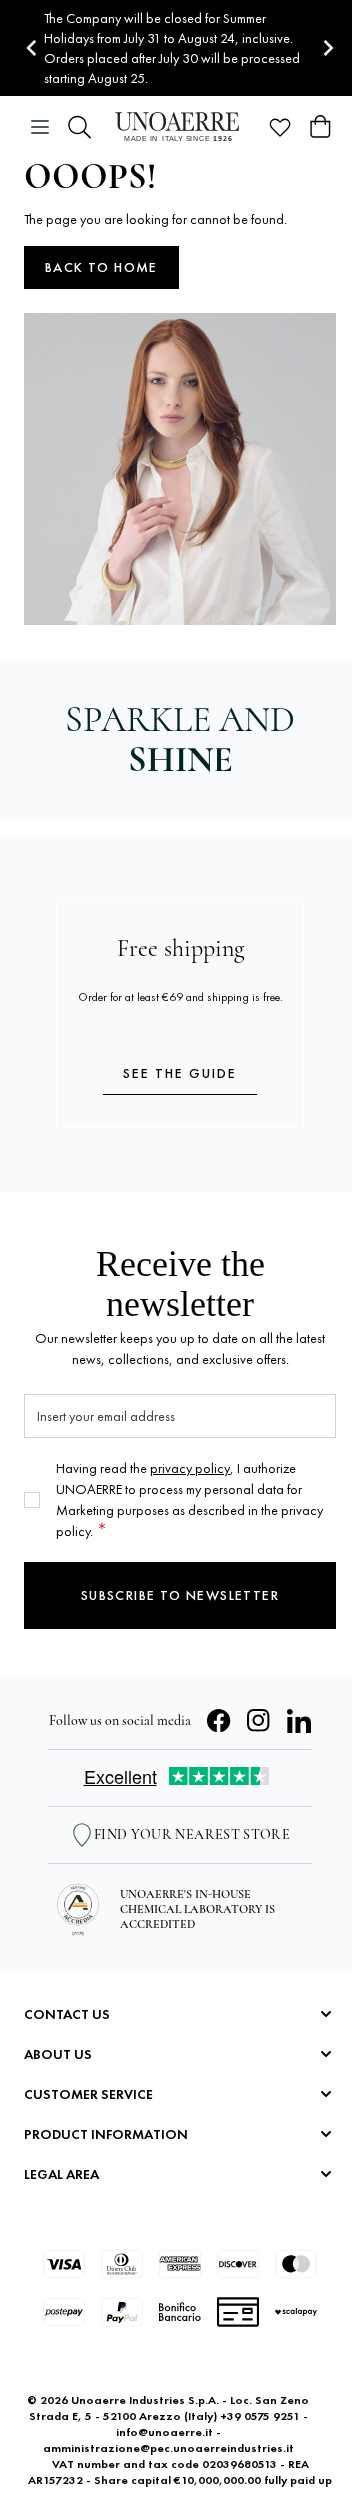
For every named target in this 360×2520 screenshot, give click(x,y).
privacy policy (190, 1468)
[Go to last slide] (32, 48)
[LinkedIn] (299, 1721)
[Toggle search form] (80, 127)
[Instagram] (259, 1721)
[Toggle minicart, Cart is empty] (320, 127)
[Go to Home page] (180, 126)
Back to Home (101, 267)
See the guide (180, 1073)
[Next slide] (327, 48)
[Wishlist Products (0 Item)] (280, 127)
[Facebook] (219, 1721)
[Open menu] (40, 127)
